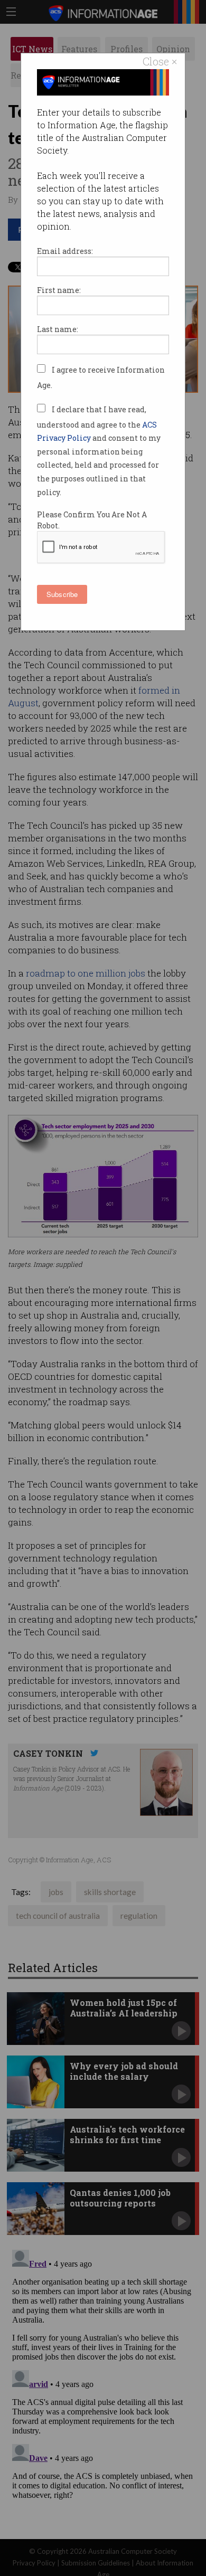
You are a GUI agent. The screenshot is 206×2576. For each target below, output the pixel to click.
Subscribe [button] (62, 594)
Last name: (58, 329)
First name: (59, 290)
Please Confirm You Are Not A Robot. (92, 520)
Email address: (65, 251)
